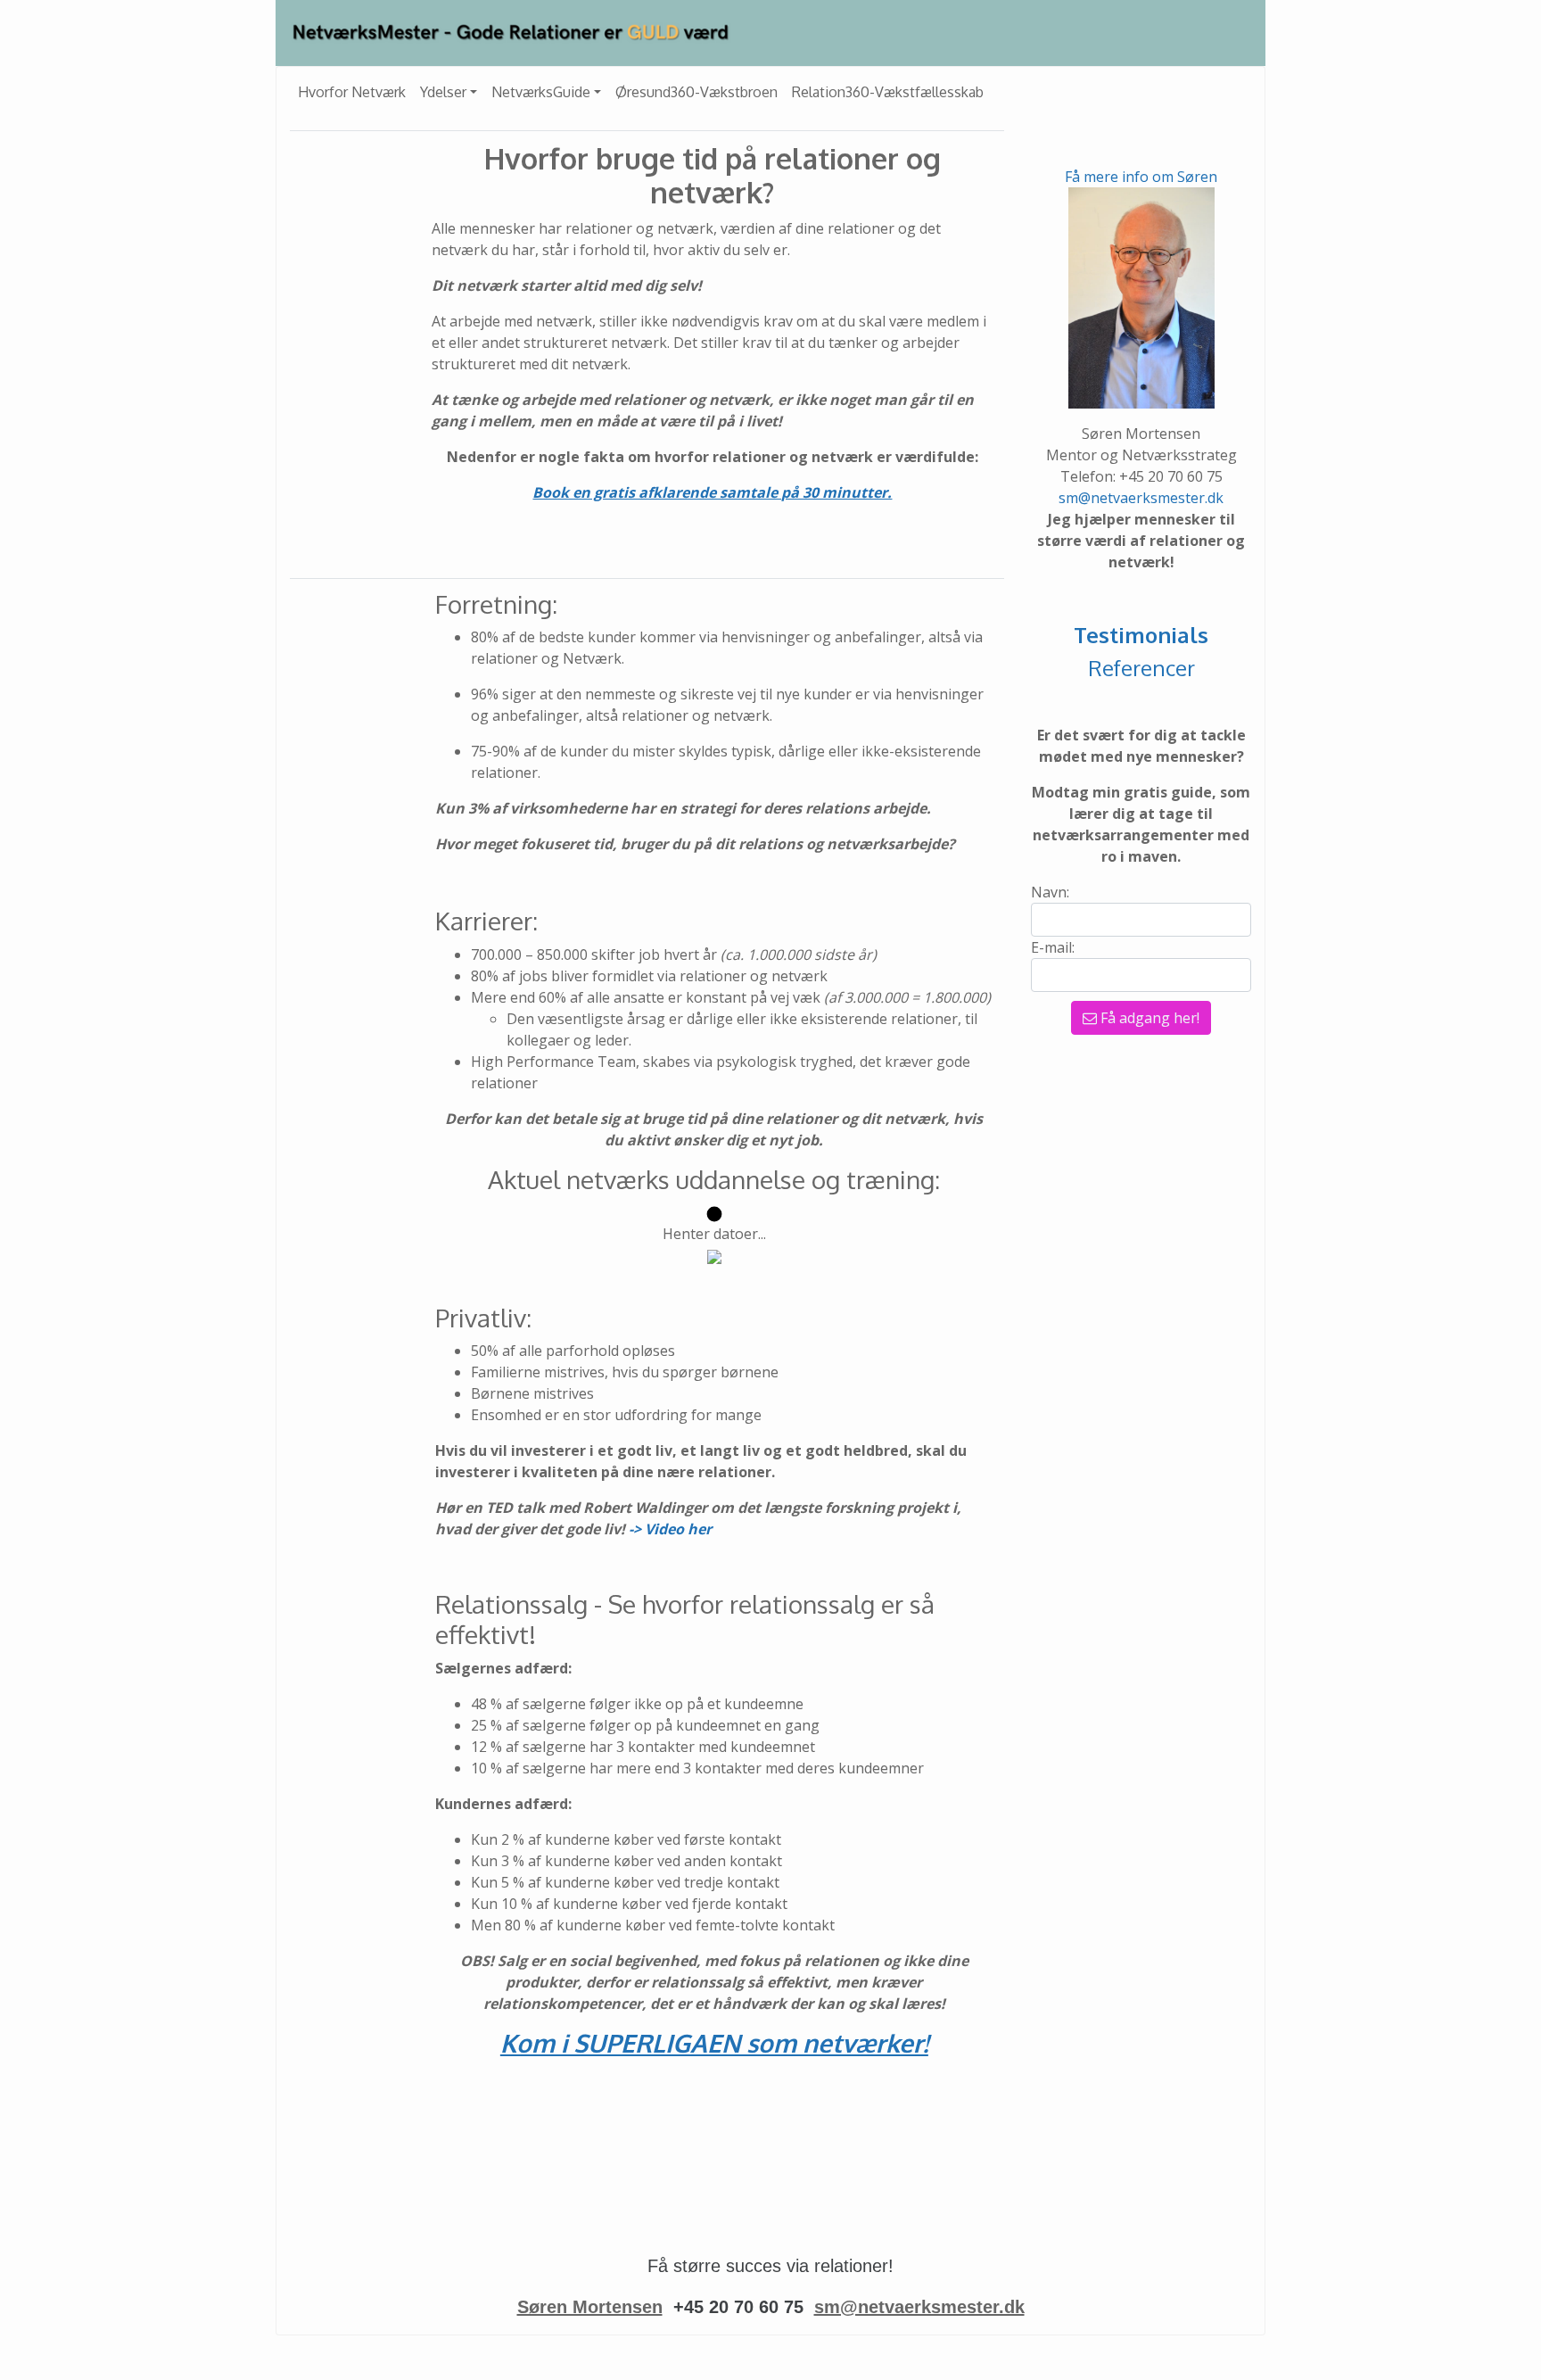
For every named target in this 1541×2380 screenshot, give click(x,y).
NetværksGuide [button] (541, 92)
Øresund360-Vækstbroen (696, 92)
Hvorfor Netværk (352, 92)
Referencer (1141, 668)
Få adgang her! (1148, 1018)
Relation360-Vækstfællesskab (888, 92)
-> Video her (670, 1529)
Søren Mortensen (590, 2307)
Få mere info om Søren (1141, 177)
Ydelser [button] (443, 92)
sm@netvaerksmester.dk (1141, 498)
